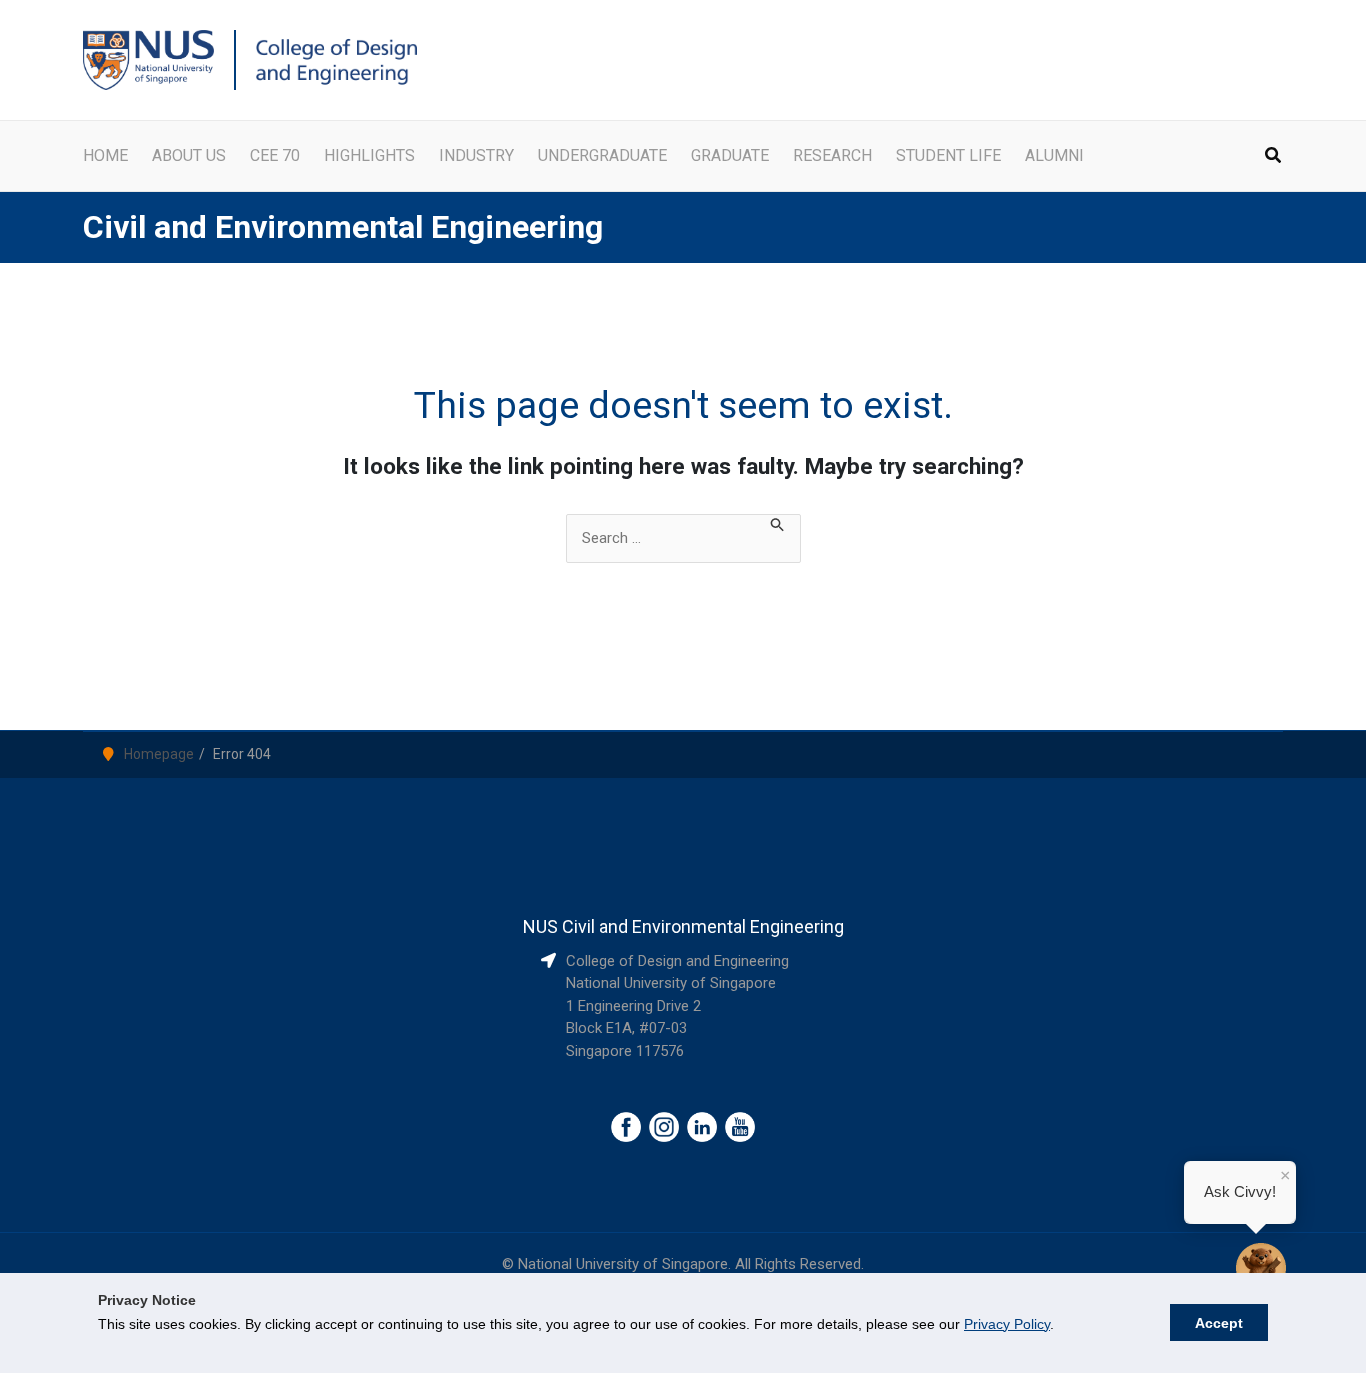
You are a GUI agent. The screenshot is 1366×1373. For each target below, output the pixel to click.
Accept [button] (1219, 1323)
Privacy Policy (1007, 1324)
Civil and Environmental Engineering (343, 227)
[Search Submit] (778, 526)
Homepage (159, 754)
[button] (1274, 157)
